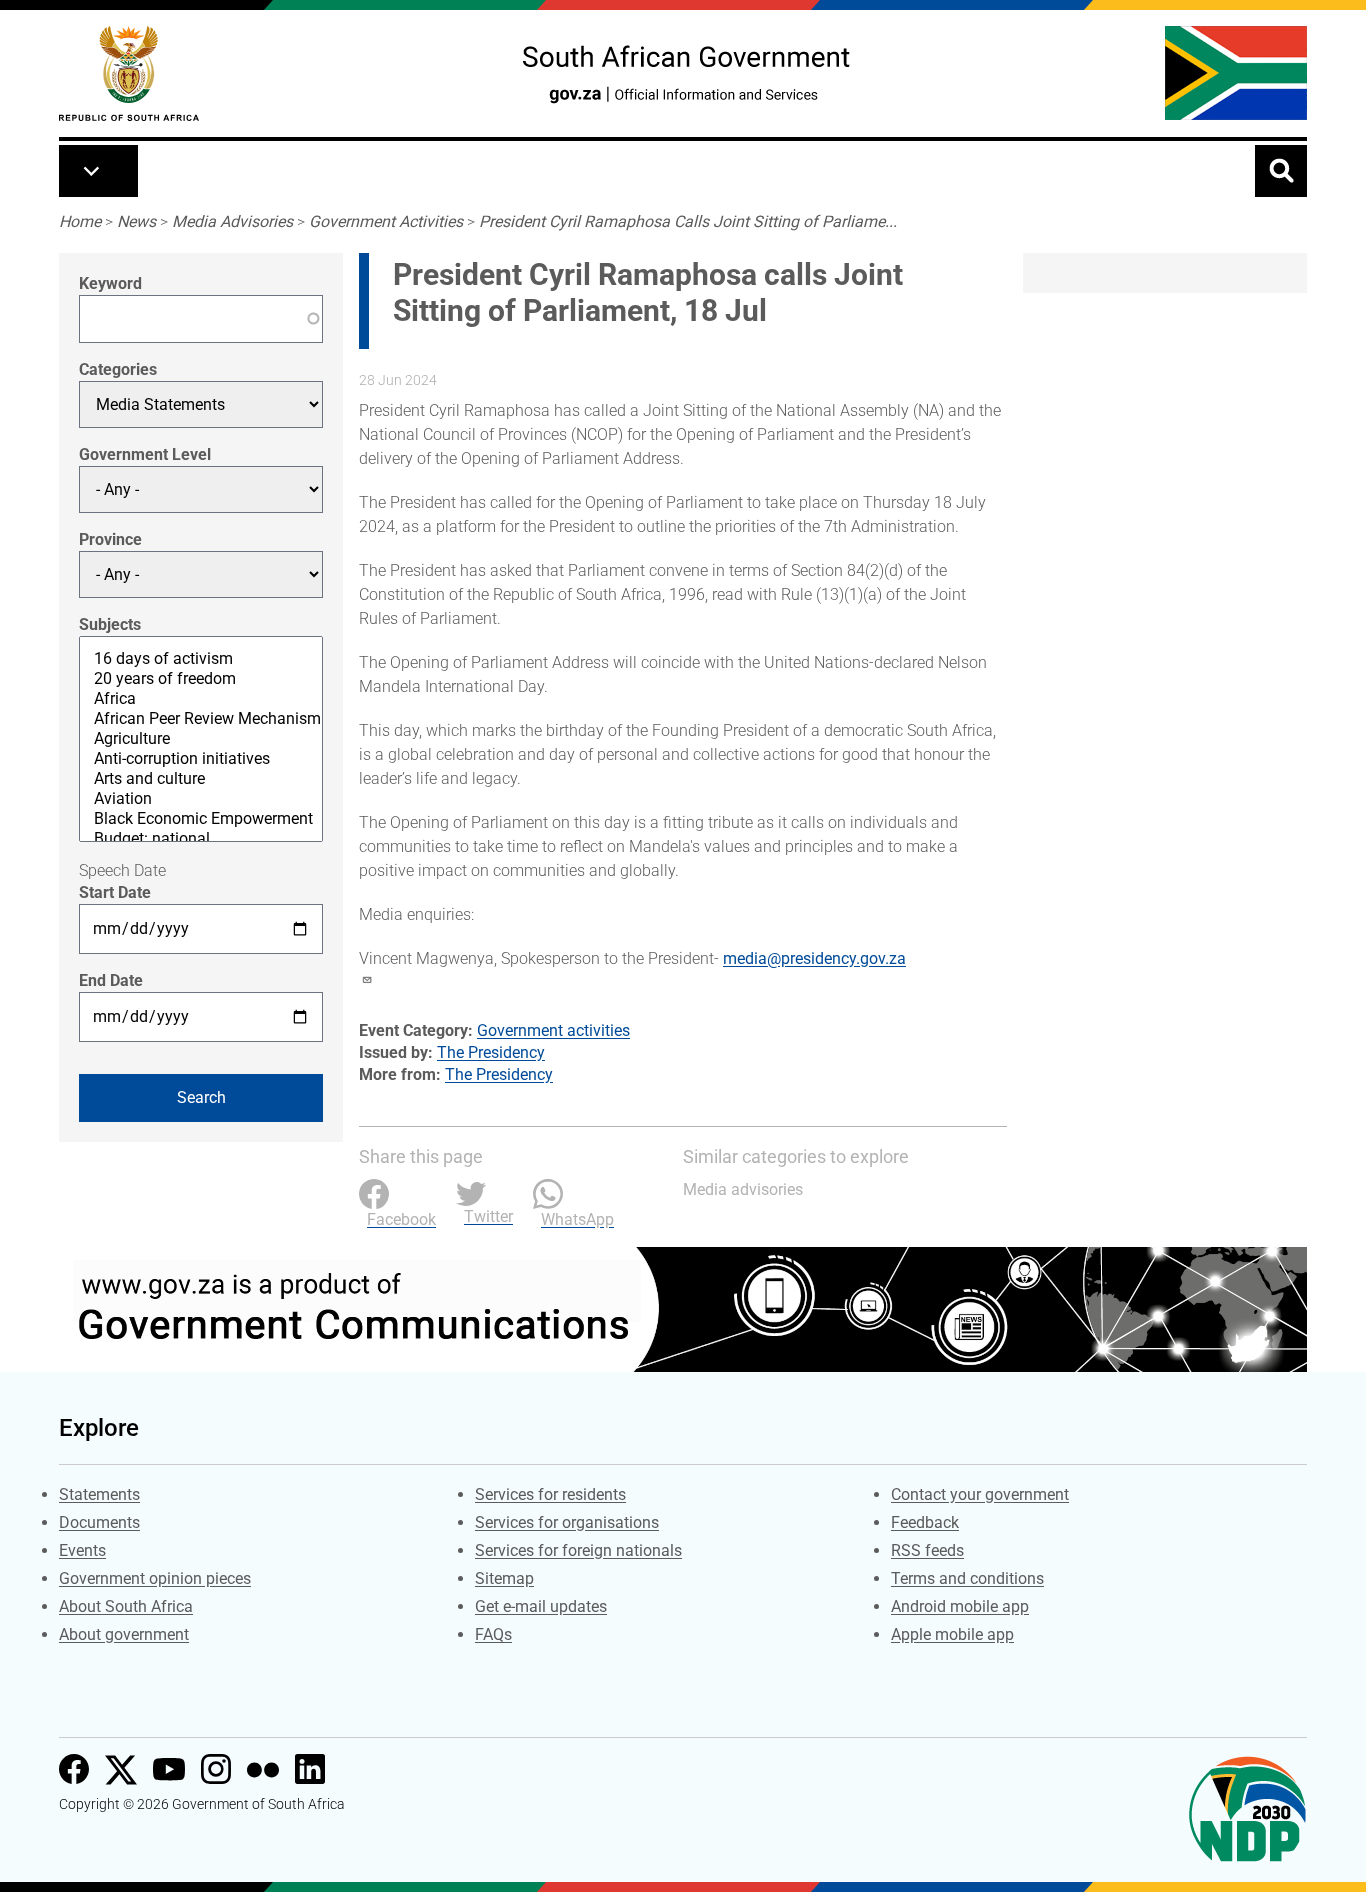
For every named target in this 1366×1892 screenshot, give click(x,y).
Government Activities (386, 221)
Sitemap (504, 1578)
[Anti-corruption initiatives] (201, 759)
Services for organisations (567, 1522)
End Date (111, 980)
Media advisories (743, 1189)
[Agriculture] (201, 739)
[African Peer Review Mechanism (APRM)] (201, 719)
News (136, 221)
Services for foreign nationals (578, 1550)
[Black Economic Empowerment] (201, 819)
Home (80, 221)
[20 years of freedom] (201, 679)
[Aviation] (201, 799)
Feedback (925, 1522)
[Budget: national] (201, 839)
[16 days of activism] (201, 659)
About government (124, 1634)
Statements (99, 1494)
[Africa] (201, 699)
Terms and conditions (967, 1578)
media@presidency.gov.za (814, 958)
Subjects (110, 624)
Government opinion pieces (155, 1578)
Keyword (110, 283)
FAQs (493, 1634)
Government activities (553, 1030)
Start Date (115, 892)
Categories (118, 369)
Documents (99, 1522)
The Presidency (491, 1052)
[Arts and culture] (201, 779)
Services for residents (550, 1494)
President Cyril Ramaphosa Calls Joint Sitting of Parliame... (688, 221)
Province (110, 539)
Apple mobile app (952, 1634)
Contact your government (980, 1494)
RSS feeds (927, 1550)
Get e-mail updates (541, 1606)
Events (82, 1550)
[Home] (129, 73)
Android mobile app (960, 1606)
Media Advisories (232, 221)
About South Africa (126, 1606)
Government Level (145, 454)
